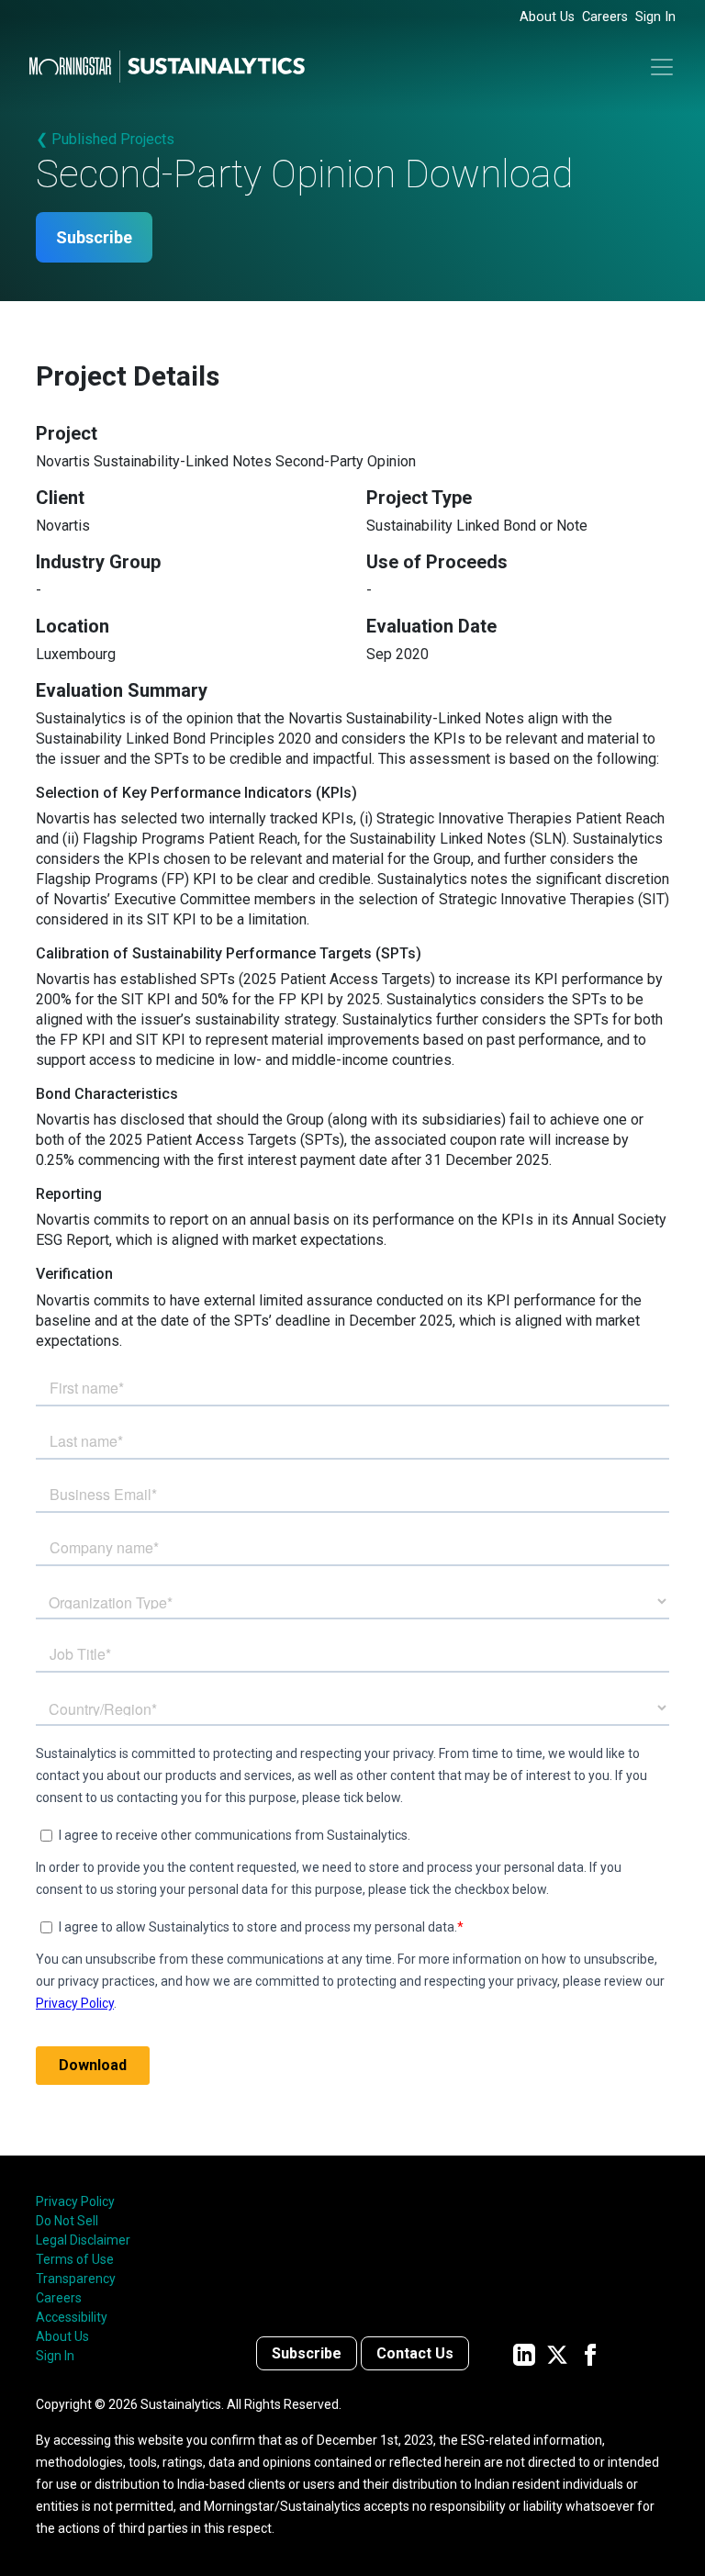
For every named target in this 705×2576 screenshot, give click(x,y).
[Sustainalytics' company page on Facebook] (590, 2353)
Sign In (655, 17)
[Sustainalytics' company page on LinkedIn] (524, 2353)
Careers (605, 17)
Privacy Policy (75, 2201)
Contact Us (415, 2353)
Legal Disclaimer (83, 2240)
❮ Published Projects (105, 139)
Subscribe (94, 237)
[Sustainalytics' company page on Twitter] (557, 2353)
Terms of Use (75, 2259)
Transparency (76, 2279)
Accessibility (72, 2317)
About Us (547, 17)
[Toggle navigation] (662, 67)
